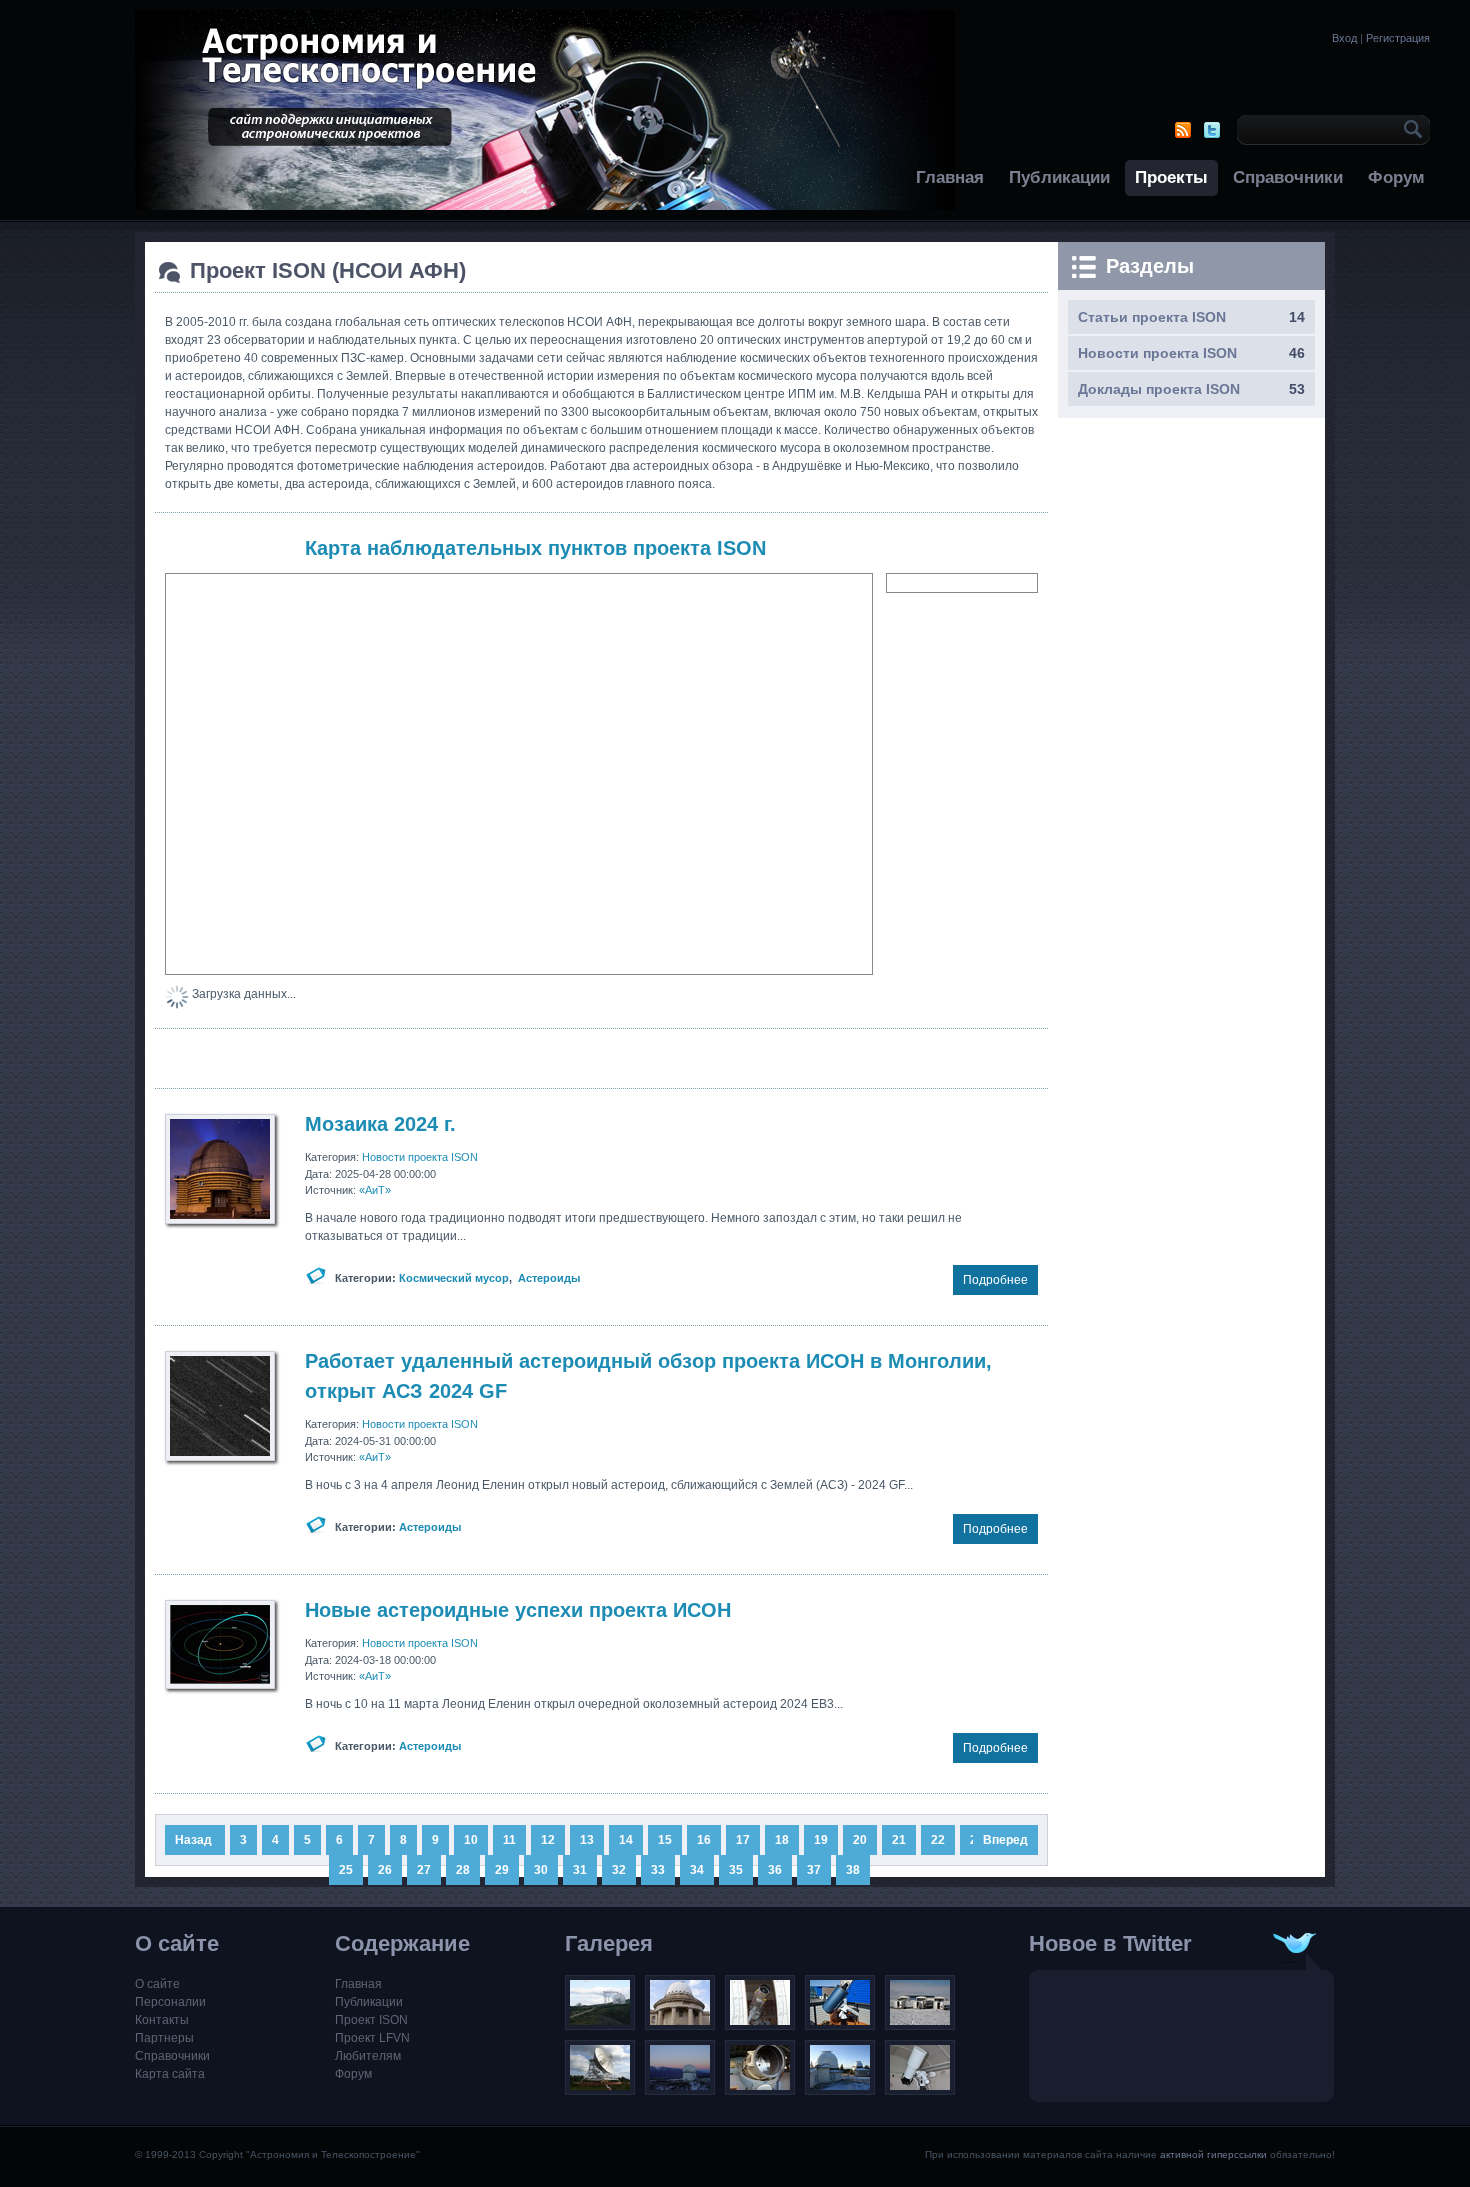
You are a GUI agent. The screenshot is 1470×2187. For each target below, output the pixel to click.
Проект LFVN (372, 2038)
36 (775, 1870)
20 (860, 1840)
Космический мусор (454, 1278)
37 (814, 1870)
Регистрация (1398, 38)
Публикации (1059, 177)
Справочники (1288, 177)
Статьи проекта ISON (1152, 317)
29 (502, 1870)
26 (385, 1870)
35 (736, 1870)
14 (626, 1840)
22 (938, 1840)
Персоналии (170, 2002)
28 (463, 1870)
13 (587, 1840)
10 (471, 1840)
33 (658, 1870)
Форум (1396, 177)
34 (697, 1870)
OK (1410, 130)
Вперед (1005, 1840)
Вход (1344, 38)
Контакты (162, 2020)
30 (541, 1870)
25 (346, 1870)
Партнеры (164, 2038)
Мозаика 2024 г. (380, 1124)
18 (782, 1840)
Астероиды (549, 1278)
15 (665, 1840)
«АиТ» (375, 1190)
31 (580, 1870)
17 (743, 1840)
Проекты (1171, 177)
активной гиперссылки (1213, 2154)
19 (821, 1840)
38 (853, 1870)
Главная (950, 177)
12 (548, 1840)
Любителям (368, 2056)
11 (509, 1840)
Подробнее (995, 1280)
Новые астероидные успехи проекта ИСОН (518, 1610)
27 (424, 1870)
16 (704, 1840)
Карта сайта (170, 2074)
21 (899, 1840)
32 (619, 1870)
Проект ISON (371, 2020)
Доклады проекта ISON (1159, 389)
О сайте (157, 1984)
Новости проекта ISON (420, 1157)
